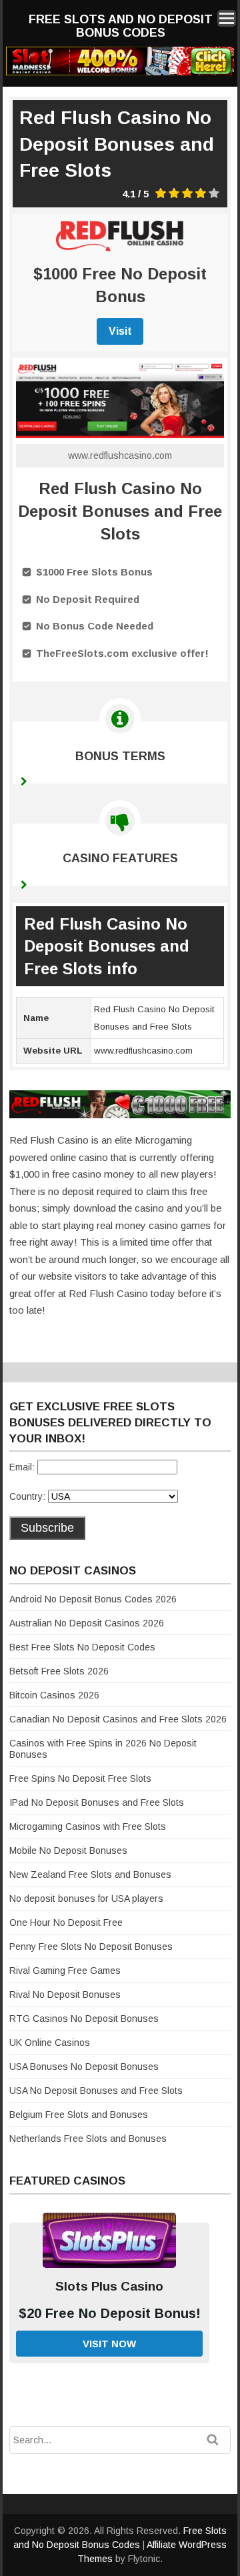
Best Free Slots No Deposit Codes (82, 1647)
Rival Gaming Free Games (65, 1971)
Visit (120, 331)
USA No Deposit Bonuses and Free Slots (96, 2091)
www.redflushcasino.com (120, 455)
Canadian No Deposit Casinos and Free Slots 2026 (118, 1719)
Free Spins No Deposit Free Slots (80, 1778)
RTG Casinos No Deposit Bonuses (84, 2019)
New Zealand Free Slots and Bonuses (90, 1874)
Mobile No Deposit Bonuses (68, 1850)
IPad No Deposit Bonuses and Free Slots (97, 1802)
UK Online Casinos (50, 2043)
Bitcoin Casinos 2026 (54, 1695)
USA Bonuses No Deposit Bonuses (84, 2067)
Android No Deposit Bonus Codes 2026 (93, 1599)
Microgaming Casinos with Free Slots (88, 1826)
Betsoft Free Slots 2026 (59, 1671)
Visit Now (109, 2344)
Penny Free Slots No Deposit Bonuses (91, 1947)
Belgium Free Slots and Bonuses (79, 2115)
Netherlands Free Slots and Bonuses (88, 2139)
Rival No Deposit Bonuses (65, 1995)
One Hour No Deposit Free (66, 1922)
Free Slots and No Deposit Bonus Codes (121, 26)
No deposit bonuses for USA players (86, 1898)
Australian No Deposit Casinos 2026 (87, 1623)
